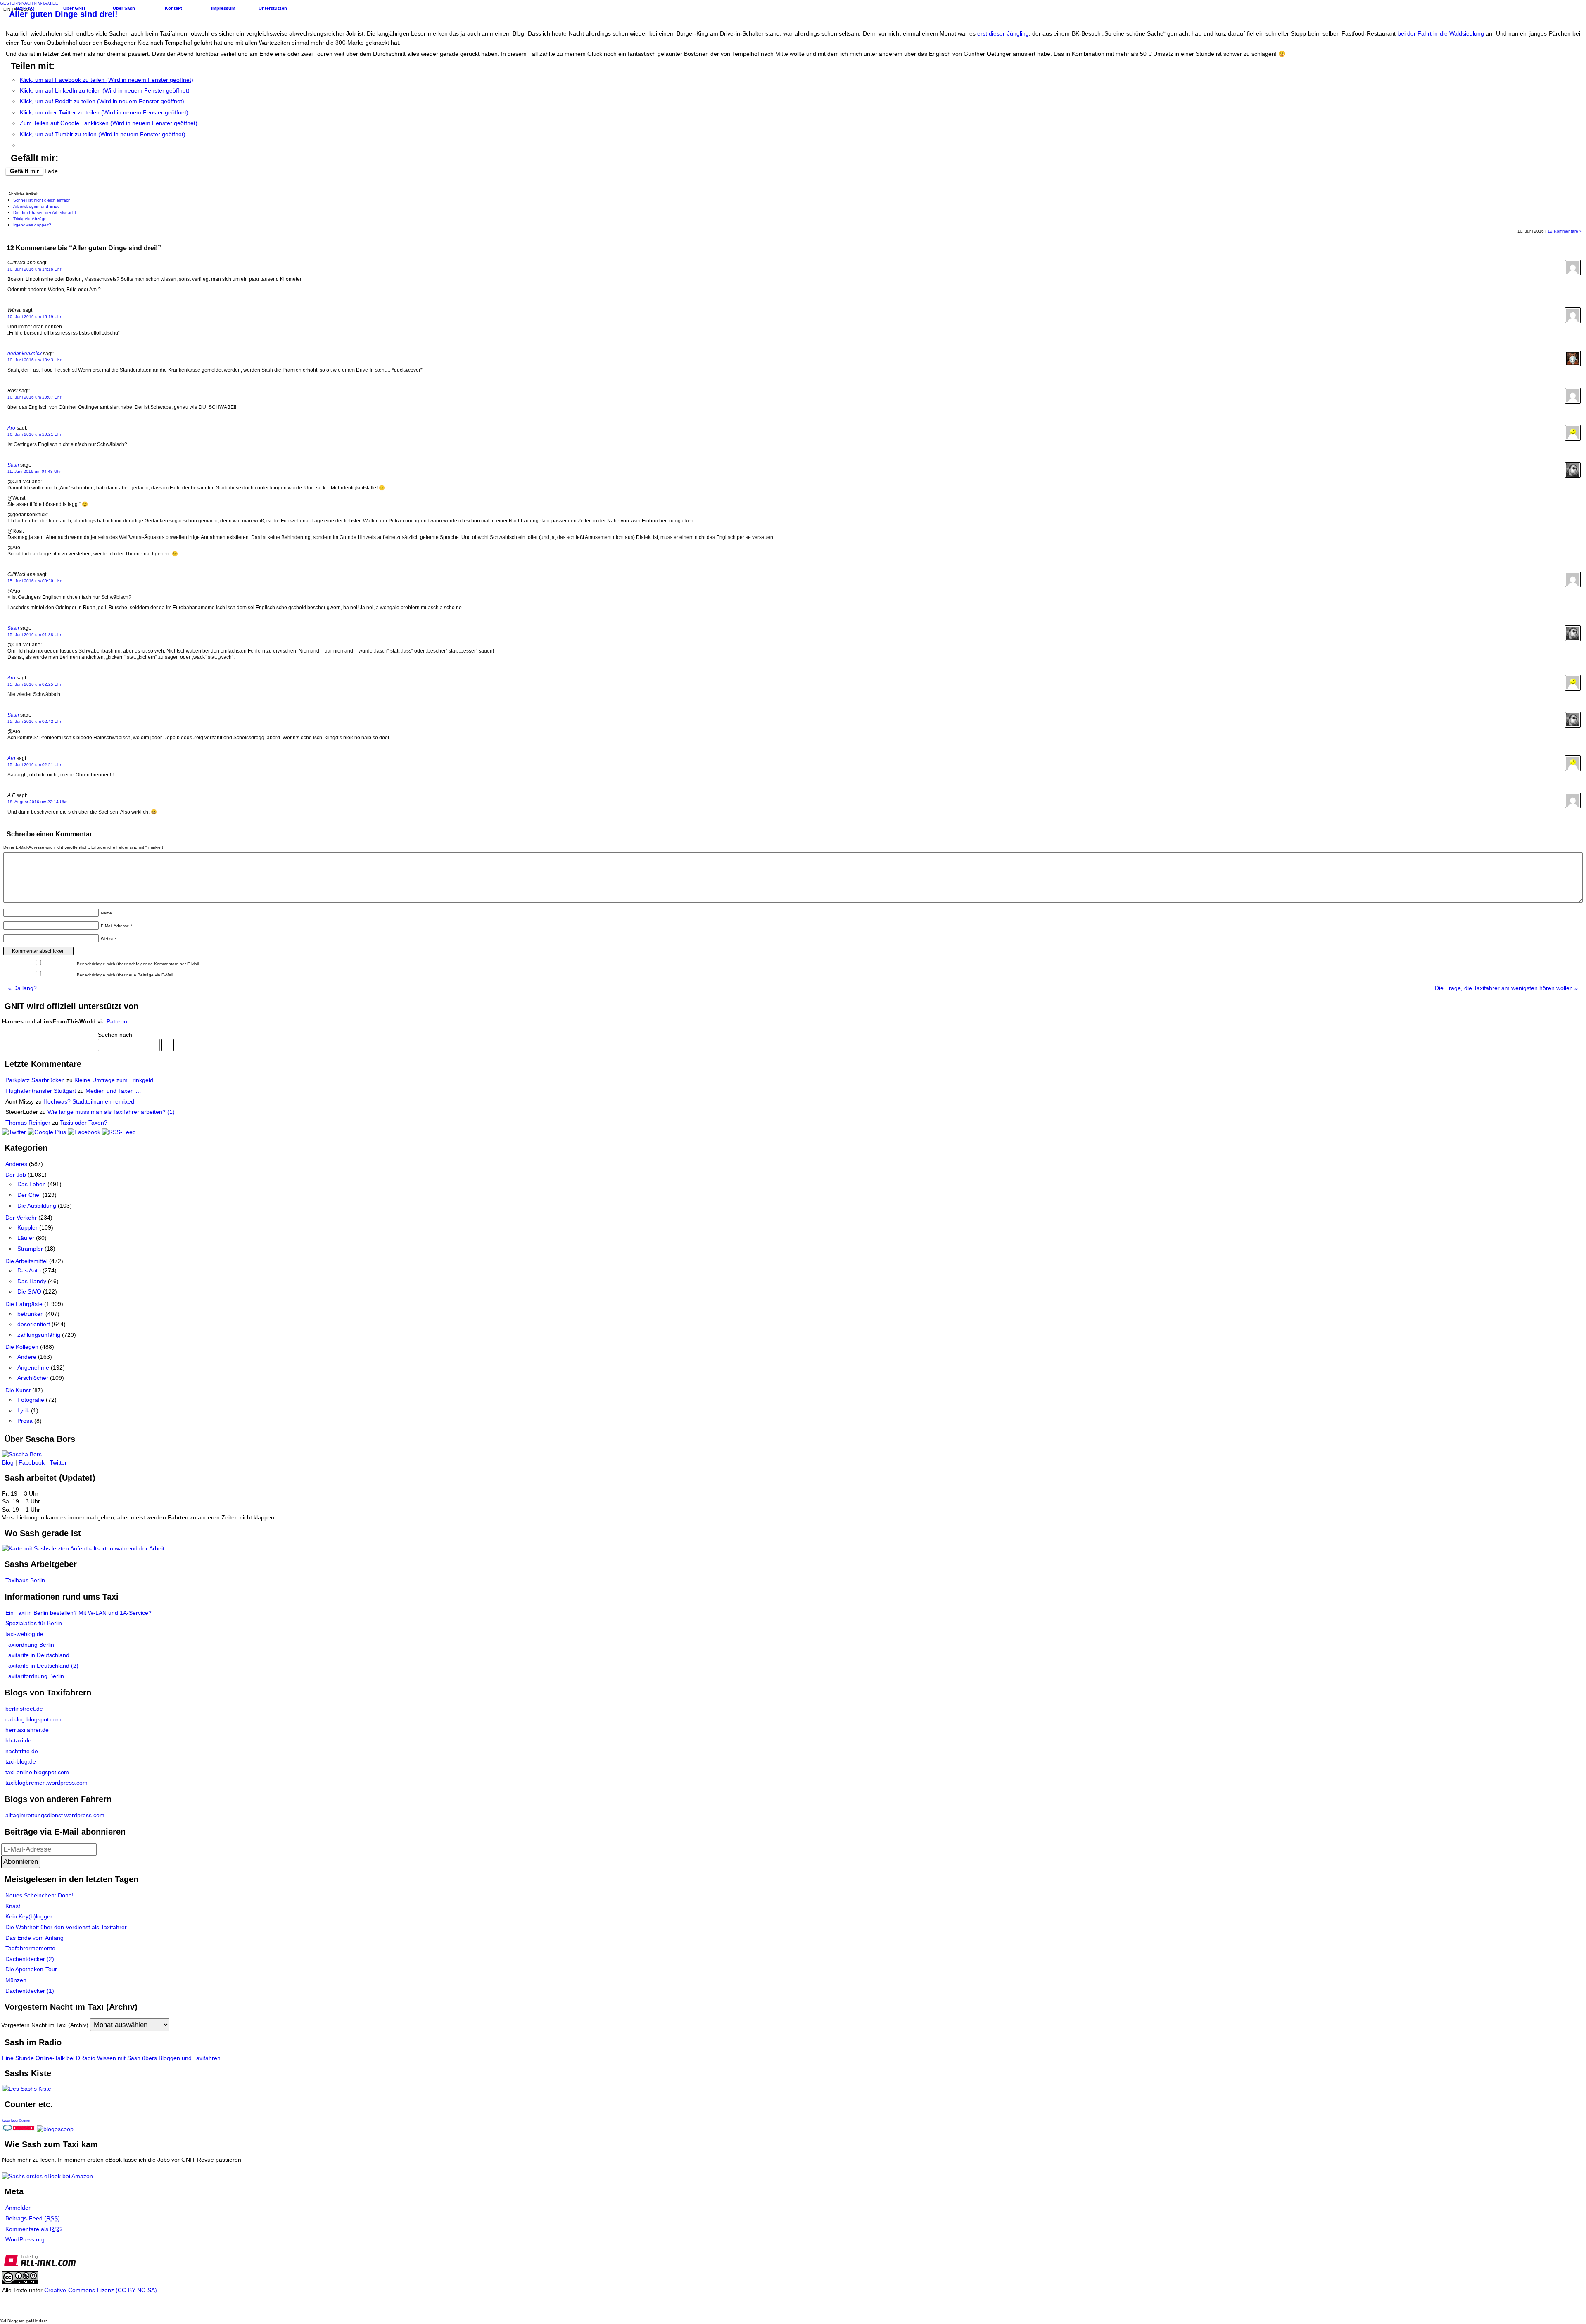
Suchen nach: (116, 1035)
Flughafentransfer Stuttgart (41, 1091)
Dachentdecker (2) (30, 1959)
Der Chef (29, 1195)
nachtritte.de (22, 1751)
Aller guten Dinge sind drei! (63, 14)
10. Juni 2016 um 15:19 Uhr (34, 317)
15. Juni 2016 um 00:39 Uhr (34, 581)
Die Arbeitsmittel (26, 1261)
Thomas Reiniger (28, 1123)
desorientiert (34, 1324)
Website (108, 939)
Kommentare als (33, 2229)
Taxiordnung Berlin (30, 1645)
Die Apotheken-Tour (31, 1969)
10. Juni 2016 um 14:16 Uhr (34, 269)
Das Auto (29, 1270)
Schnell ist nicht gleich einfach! (43, 200)
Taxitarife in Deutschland (37, 1655)
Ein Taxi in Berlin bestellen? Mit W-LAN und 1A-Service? (78, 1613)
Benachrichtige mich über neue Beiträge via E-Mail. (126, 975)
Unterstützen (273, 8)
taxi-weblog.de (24, 1634)
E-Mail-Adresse (116, 926)
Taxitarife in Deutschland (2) (42, 1666)
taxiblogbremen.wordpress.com (46, 1783)
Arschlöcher (33, 1378)
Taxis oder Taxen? (84, 1123)
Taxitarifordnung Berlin (35, 1676)
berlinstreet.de (24, 1709)
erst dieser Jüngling (1003, 33)
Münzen (16, 1980)
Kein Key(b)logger (29, 1916)
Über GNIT (75, 8)
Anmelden (19, 2208)
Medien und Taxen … (113, 1091)
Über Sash (124, 8)
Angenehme (33, 1367)
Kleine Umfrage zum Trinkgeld (114, 1080)
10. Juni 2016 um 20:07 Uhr (34, 397)
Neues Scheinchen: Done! (39, 1895)
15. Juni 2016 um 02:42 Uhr (34, 721)
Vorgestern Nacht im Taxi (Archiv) (45, 2025)
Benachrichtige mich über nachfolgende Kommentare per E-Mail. (138, 964)
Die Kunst (18, 1390)
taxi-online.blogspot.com (37, 1772)
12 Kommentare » (1565, 231)
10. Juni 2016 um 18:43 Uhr (34, 360)
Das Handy (32, 1281)
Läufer (26, 1238)
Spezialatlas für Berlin (34, 1623)
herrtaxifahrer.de (27, 1730)
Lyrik (23, 1410)
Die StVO (29, 1291)
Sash (13, 465)
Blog (8, 1462)
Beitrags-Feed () (33, 2218)
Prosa (25, 1421)
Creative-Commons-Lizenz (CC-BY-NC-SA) (101, 2290)
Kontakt (173, 8)
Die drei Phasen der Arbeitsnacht (45, 212)
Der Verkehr (21, 1218)
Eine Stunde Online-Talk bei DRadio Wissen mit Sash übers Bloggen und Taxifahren (111, 2058)
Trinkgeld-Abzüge (30, 219)
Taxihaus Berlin (25, 1580)
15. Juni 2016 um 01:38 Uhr (34, 635)
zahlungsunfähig (39, 1335)
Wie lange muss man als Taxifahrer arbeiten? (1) (111, 1112)
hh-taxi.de (18, 1740)
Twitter (58, 1462)
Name (108, 913)
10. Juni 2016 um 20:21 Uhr (34, 434)
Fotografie (31, 1400)
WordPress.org (25, 2239)
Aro (11, 428)
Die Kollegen (22, 1347)
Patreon (117, 1021)
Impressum (223, 8)
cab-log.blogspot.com (33, 1719)
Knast (13, 1906)
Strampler (30, 1249)
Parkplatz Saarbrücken (35, 1080)
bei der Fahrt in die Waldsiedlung (1441, 33)
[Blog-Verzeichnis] (19, 2129)
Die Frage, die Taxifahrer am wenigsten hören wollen (1506, 988)
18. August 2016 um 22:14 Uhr (37, 802)
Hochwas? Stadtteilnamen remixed (89, 1101)
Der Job (16, 1175)
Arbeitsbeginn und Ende (37, 206)
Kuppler (27, 1227)
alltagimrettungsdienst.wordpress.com (55, 1815)
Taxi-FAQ (25, 8)
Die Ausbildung (37, 1206)
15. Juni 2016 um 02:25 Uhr (34, 684)
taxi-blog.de (21, 1761)
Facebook (32, 1462)
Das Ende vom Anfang (34, 1938)
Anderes (16, 1164)
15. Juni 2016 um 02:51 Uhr (34, 765)
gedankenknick (25, 354)
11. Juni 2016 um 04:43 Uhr (34, 471)
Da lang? (23, 988)
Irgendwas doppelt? (32, 225)
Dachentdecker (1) (30, 1991)
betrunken (31, 1314)
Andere (27, 1357)
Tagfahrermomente (30, 1948)
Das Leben (32, 1184)
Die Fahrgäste (24, 1304)
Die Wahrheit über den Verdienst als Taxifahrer (66, 1927)
